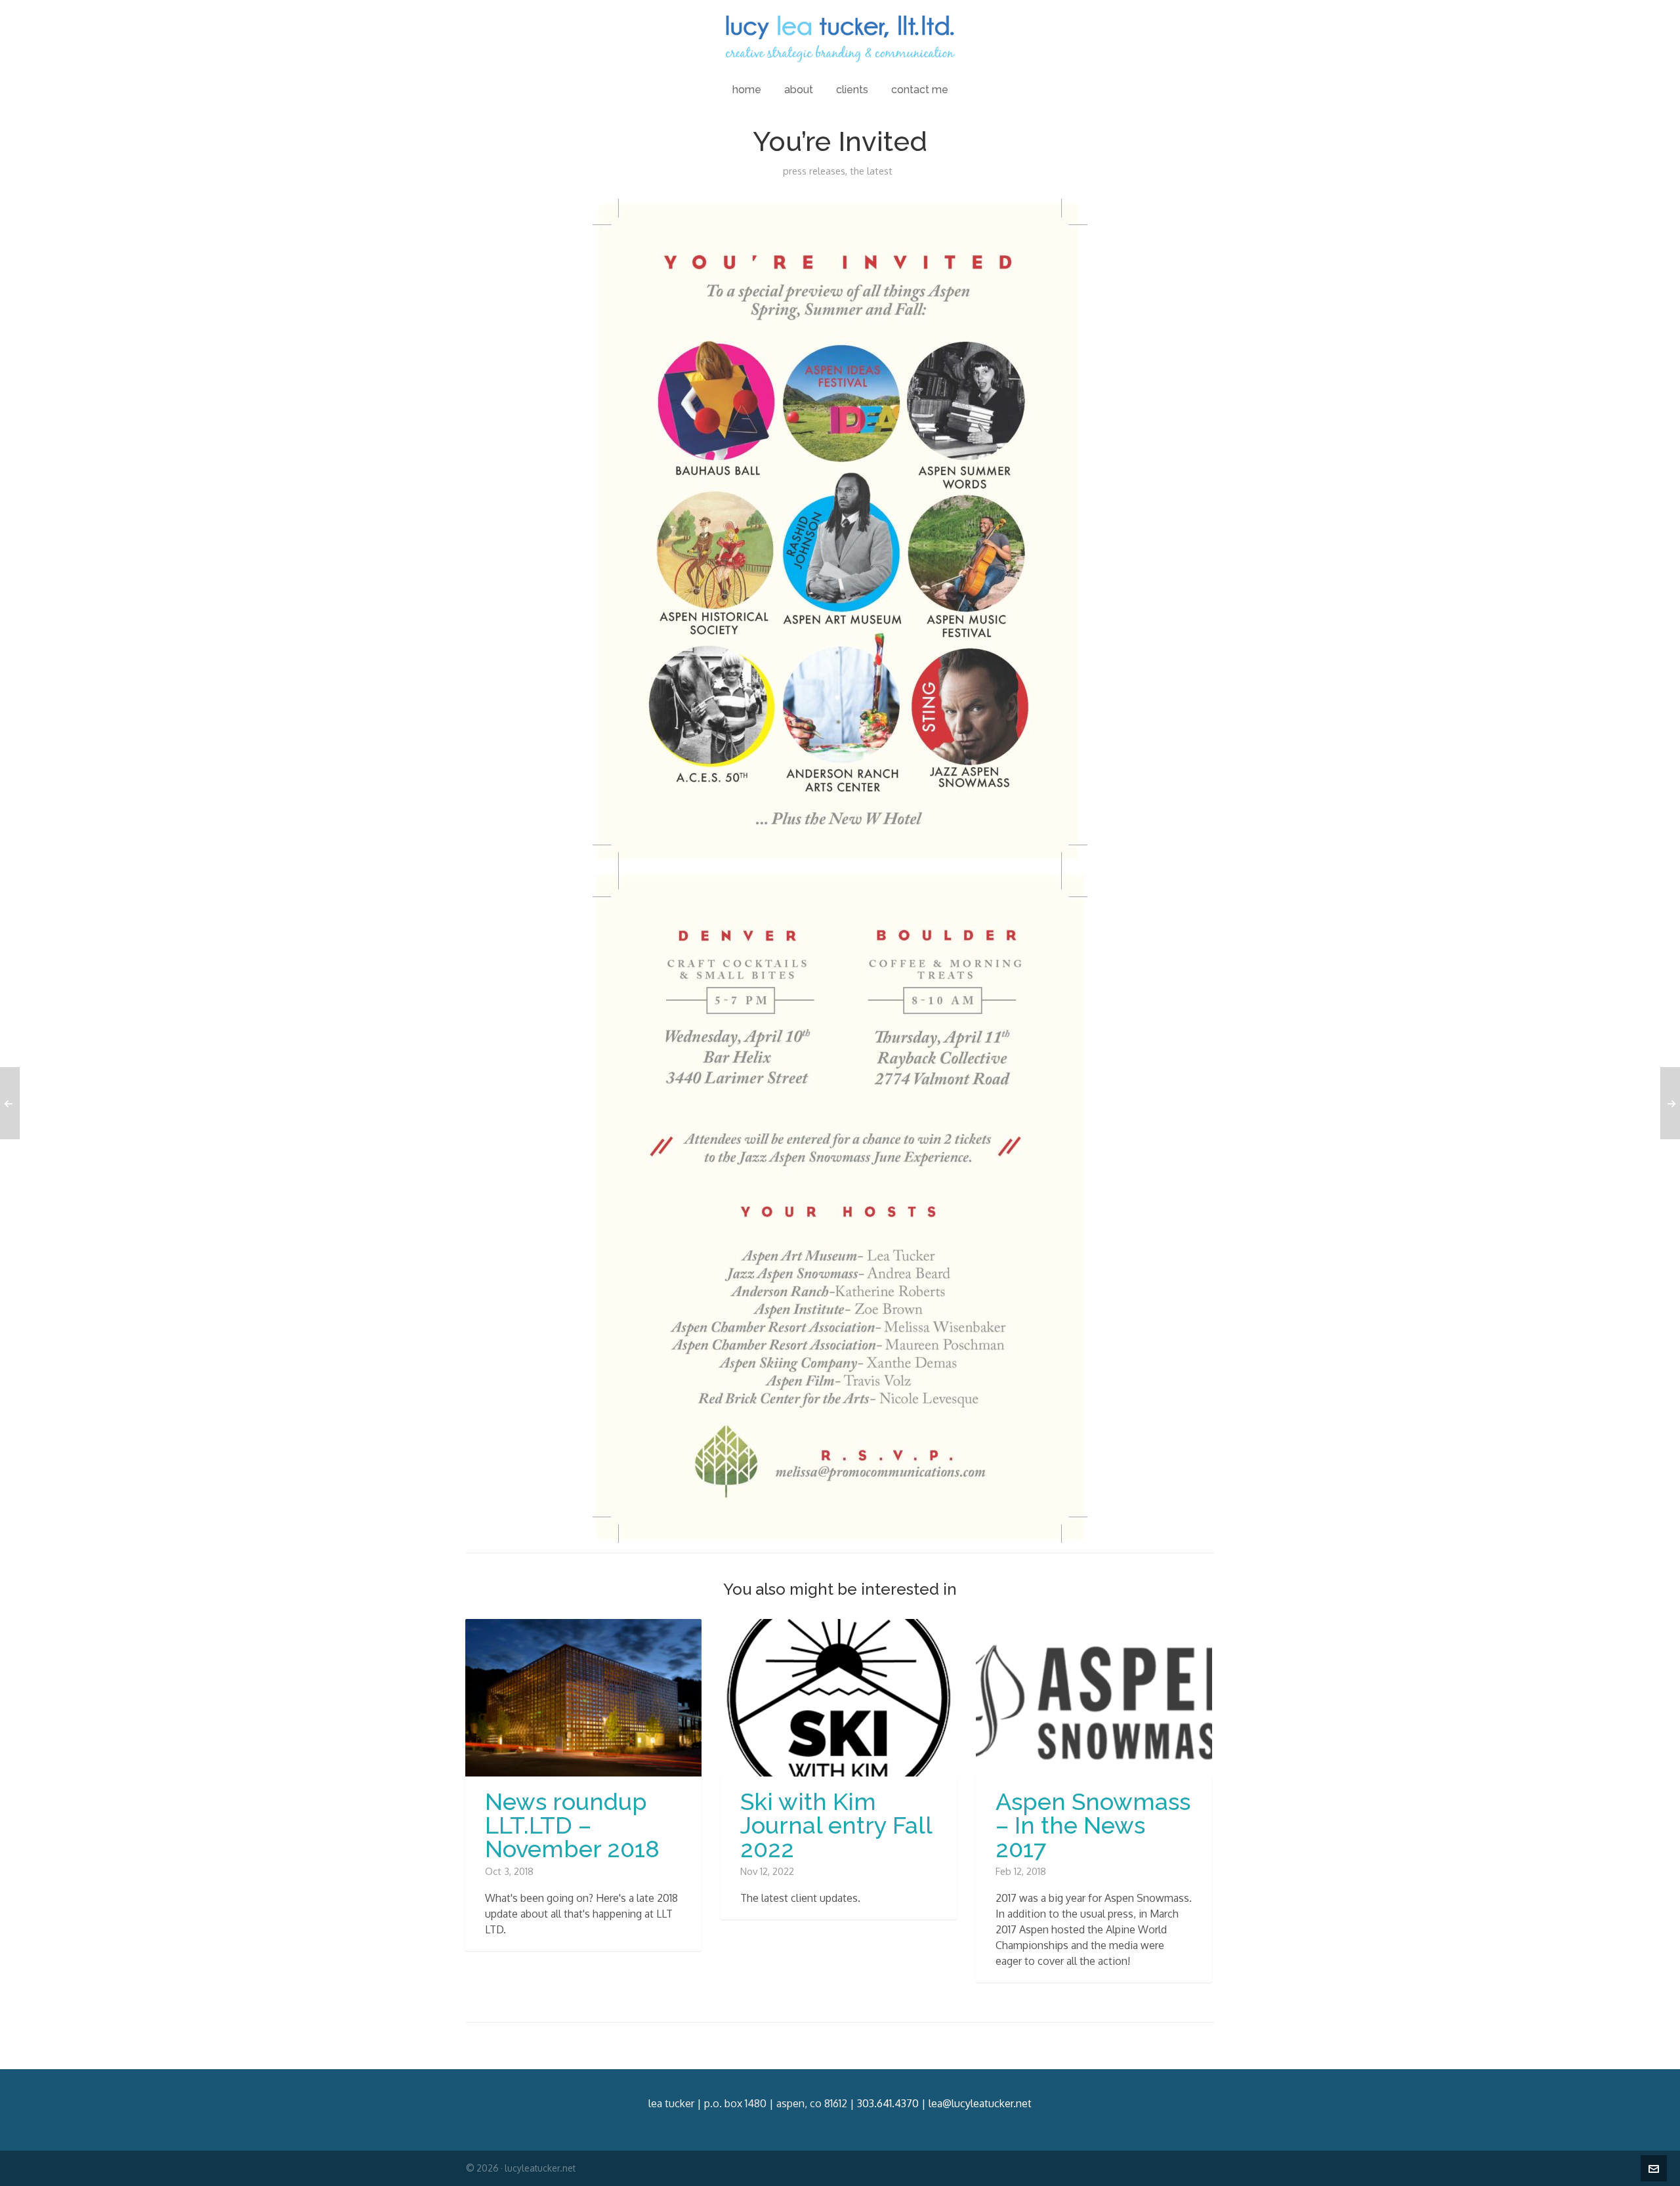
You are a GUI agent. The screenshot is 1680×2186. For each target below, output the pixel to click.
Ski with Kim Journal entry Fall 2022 (836, 1825)
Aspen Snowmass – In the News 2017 (1093, 1825)
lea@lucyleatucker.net (980, 2103)
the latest (871, 171)
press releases (814, 171)
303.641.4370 (888, 2103)
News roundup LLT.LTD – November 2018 (572, 1825)
